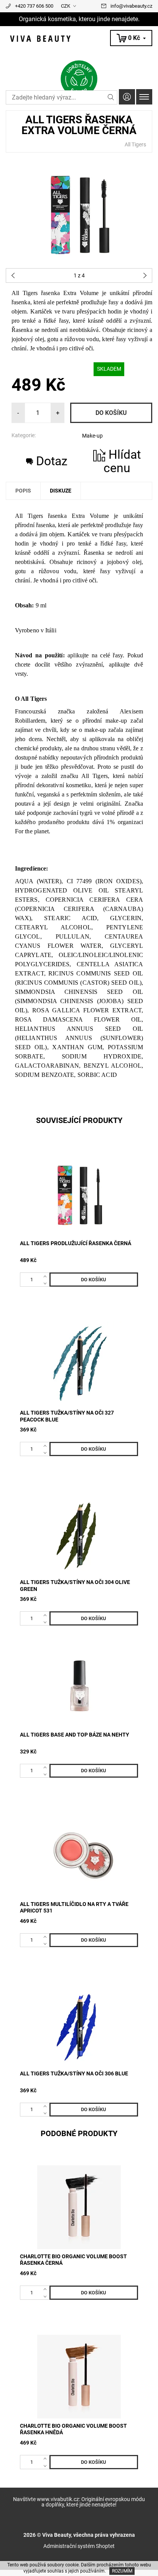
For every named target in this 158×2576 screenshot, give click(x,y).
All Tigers (135, 144)
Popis (23, 491)
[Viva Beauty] (79, 39)
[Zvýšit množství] (47, 1276)
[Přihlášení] (127, 97)
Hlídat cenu (122, 461)
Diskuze (61, 491)
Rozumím (122, 2571)
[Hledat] (111, 97)
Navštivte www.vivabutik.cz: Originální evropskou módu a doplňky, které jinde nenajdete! (79, 2502)
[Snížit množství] (47, 1283)
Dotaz (52, 461)
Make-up (92, 436)
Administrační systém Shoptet (79, 2546)
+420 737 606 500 (34, 6)
